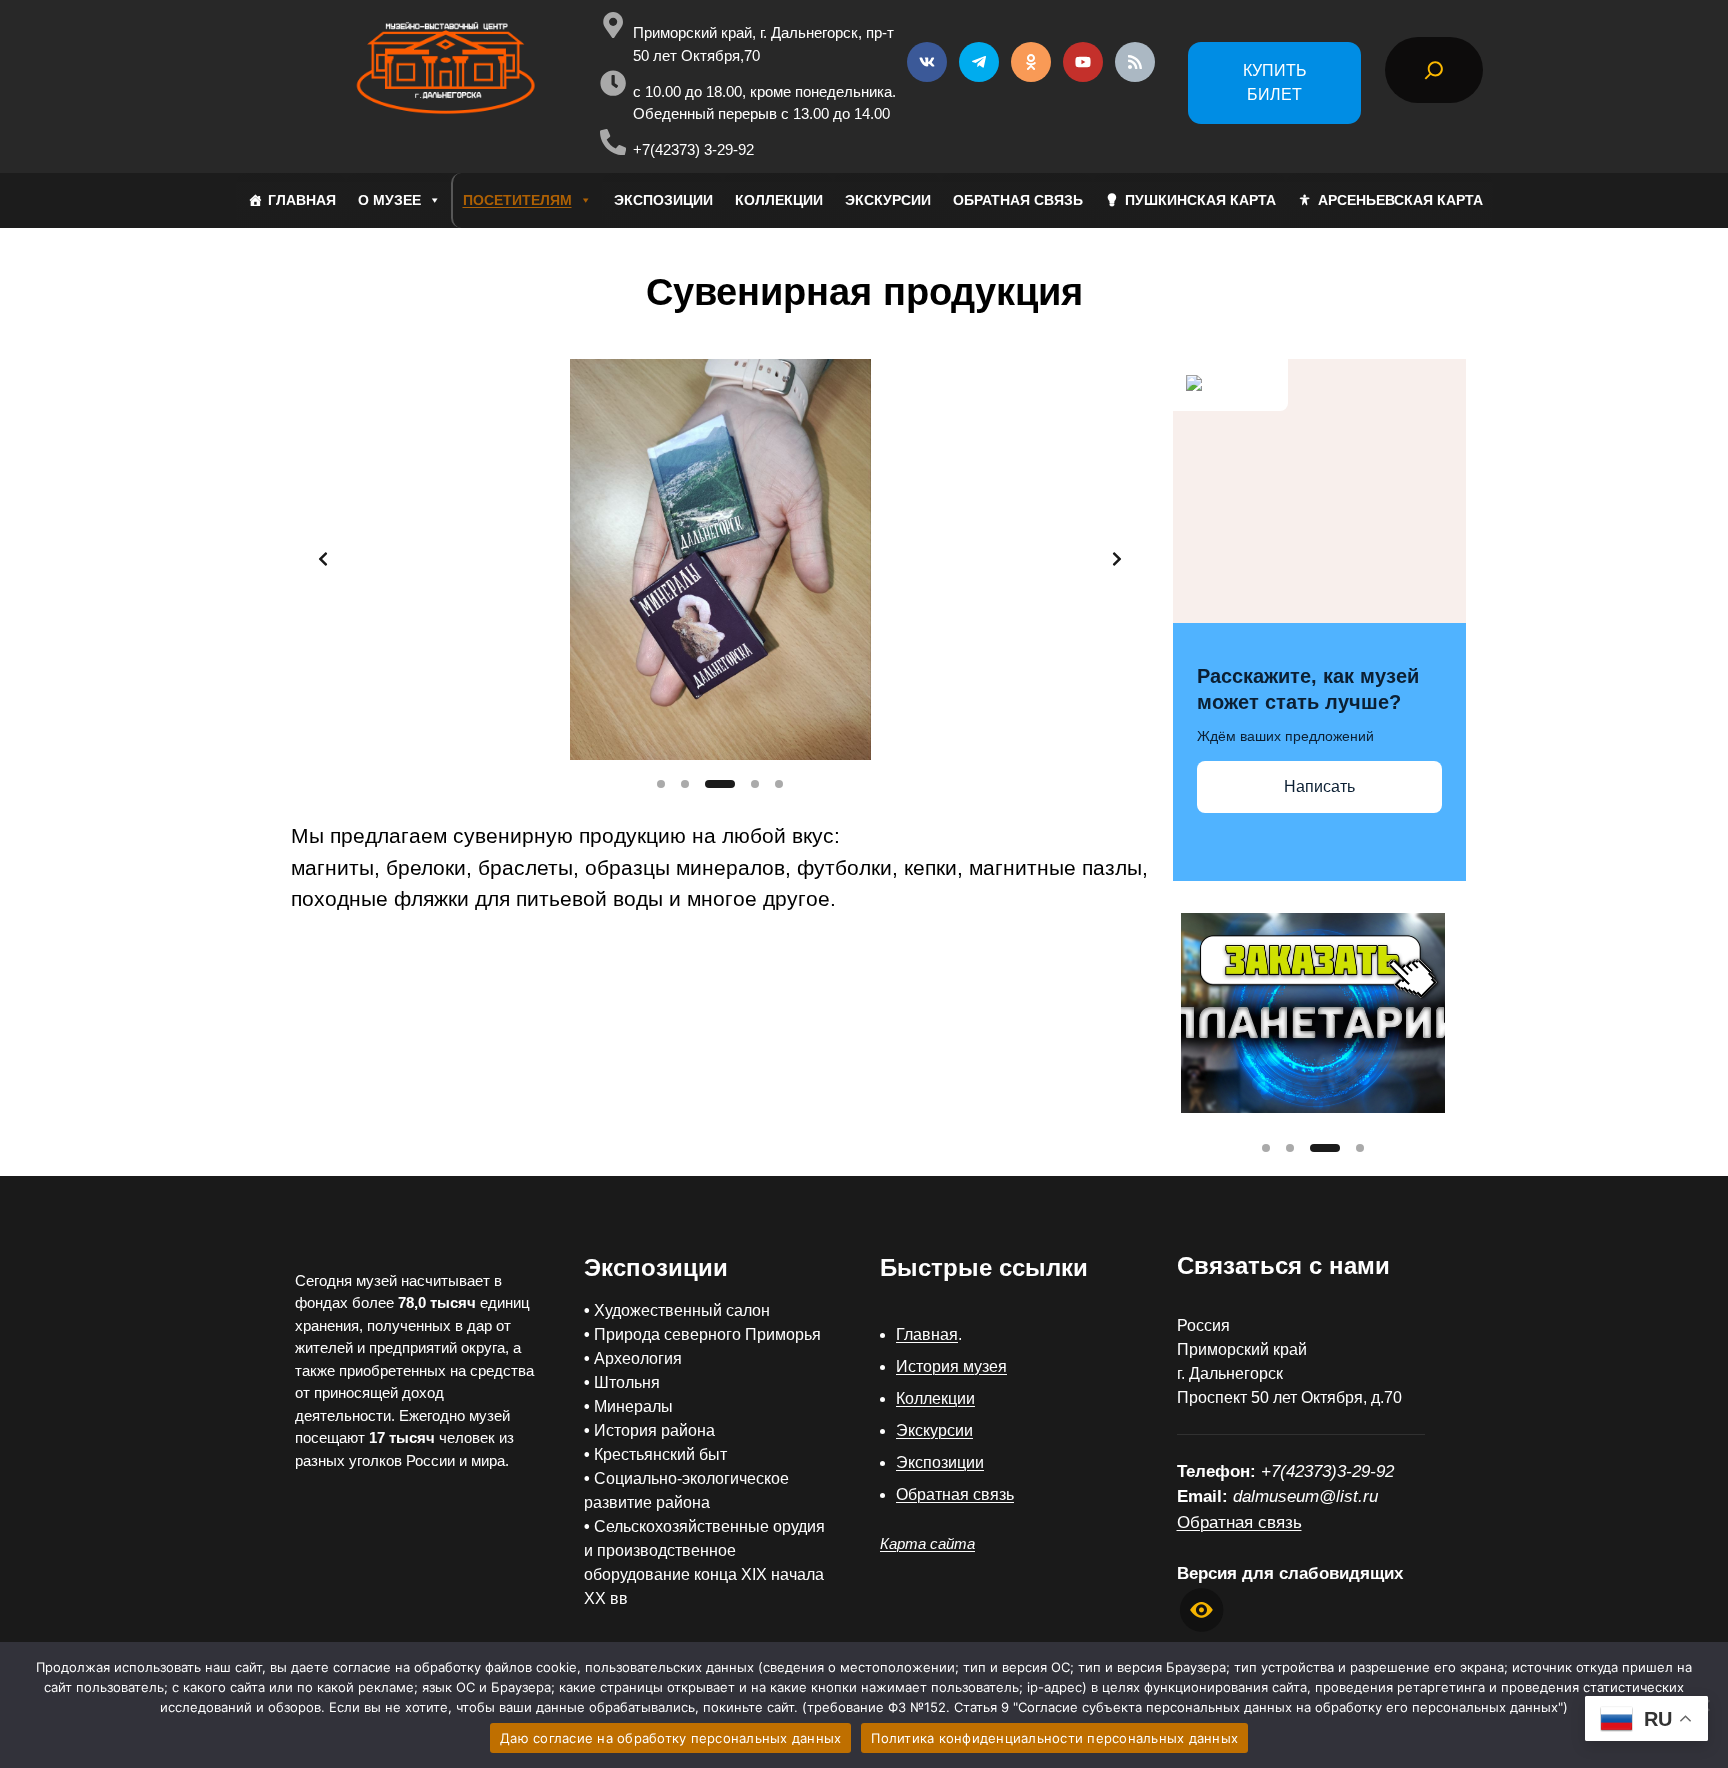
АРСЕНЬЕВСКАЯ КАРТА (1400, 200)
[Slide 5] (779, 784)
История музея (951, 1366)
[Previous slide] (323, 559)
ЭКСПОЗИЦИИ (663, 200)
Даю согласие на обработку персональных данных (670, 1738)
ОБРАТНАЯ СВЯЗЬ (1018, 200)
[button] (720, 559)
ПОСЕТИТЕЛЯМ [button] (517, 200)
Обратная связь (955, 1494)
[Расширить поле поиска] (1434, 70)
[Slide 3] (720, 784)
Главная (927, 1334)
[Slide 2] (685, 784)
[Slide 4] (755, 784)
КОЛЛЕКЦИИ (779, 200)
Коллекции (935, 1398)
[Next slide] (1117, 559)
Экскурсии (934, 1430)
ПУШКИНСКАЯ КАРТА (1200, 200)
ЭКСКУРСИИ (888, 200)
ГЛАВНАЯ (302, 200)
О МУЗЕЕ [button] (389, 200)
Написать (1319, 786)
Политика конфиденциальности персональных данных (1054, 1738)
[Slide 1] (661, 784)
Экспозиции (940, 1462)
